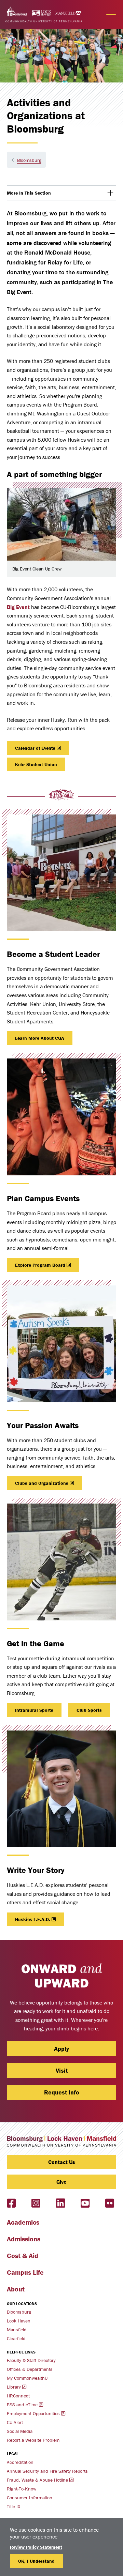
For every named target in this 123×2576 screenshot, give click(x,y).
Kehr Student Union (36, 764)
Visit (62, 2070)
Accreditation (20, 2462)
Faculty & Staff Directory (31, 2360)
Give (61, 2182)
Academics (23, 2222)
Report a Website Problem (33, 2440)
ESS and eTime (22, 2405)
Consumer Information (30, 2498)
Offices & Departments (30, 2369)
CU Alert (15, 2422)
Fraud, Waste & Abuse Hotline (37, 2480)
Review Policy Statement (36, 2547)
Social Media (20, 2431)
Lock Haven (19, 2321)
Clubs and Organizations (42, 1483)
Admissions (24, 2239)
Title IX (13, 2506)
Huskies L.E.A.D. (33, 1919)
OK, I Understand (36, 2561)
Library (14, 2387)
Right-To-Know (22, 2489)
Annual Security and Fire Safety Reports (47, 2471)
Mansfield (17, 2330)
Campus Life (25, 2272)
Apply (61, 2049)
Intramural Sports (34, 1710)
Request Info (62, 2092)
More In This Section (40, 195)
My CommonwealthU (27, 2378)
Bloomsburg (29, 160)
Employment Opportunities (33, 2413)
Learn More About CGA (40, 1038)
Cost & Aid (23, 2255)
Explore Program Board (40, 1265)
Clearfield (16, 2338)
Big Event (18, 607)
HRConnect (18, 2396)
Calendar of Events (35, 748)
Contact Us (62, 2162)
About (16, 2289)
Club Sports (89, 1710)
